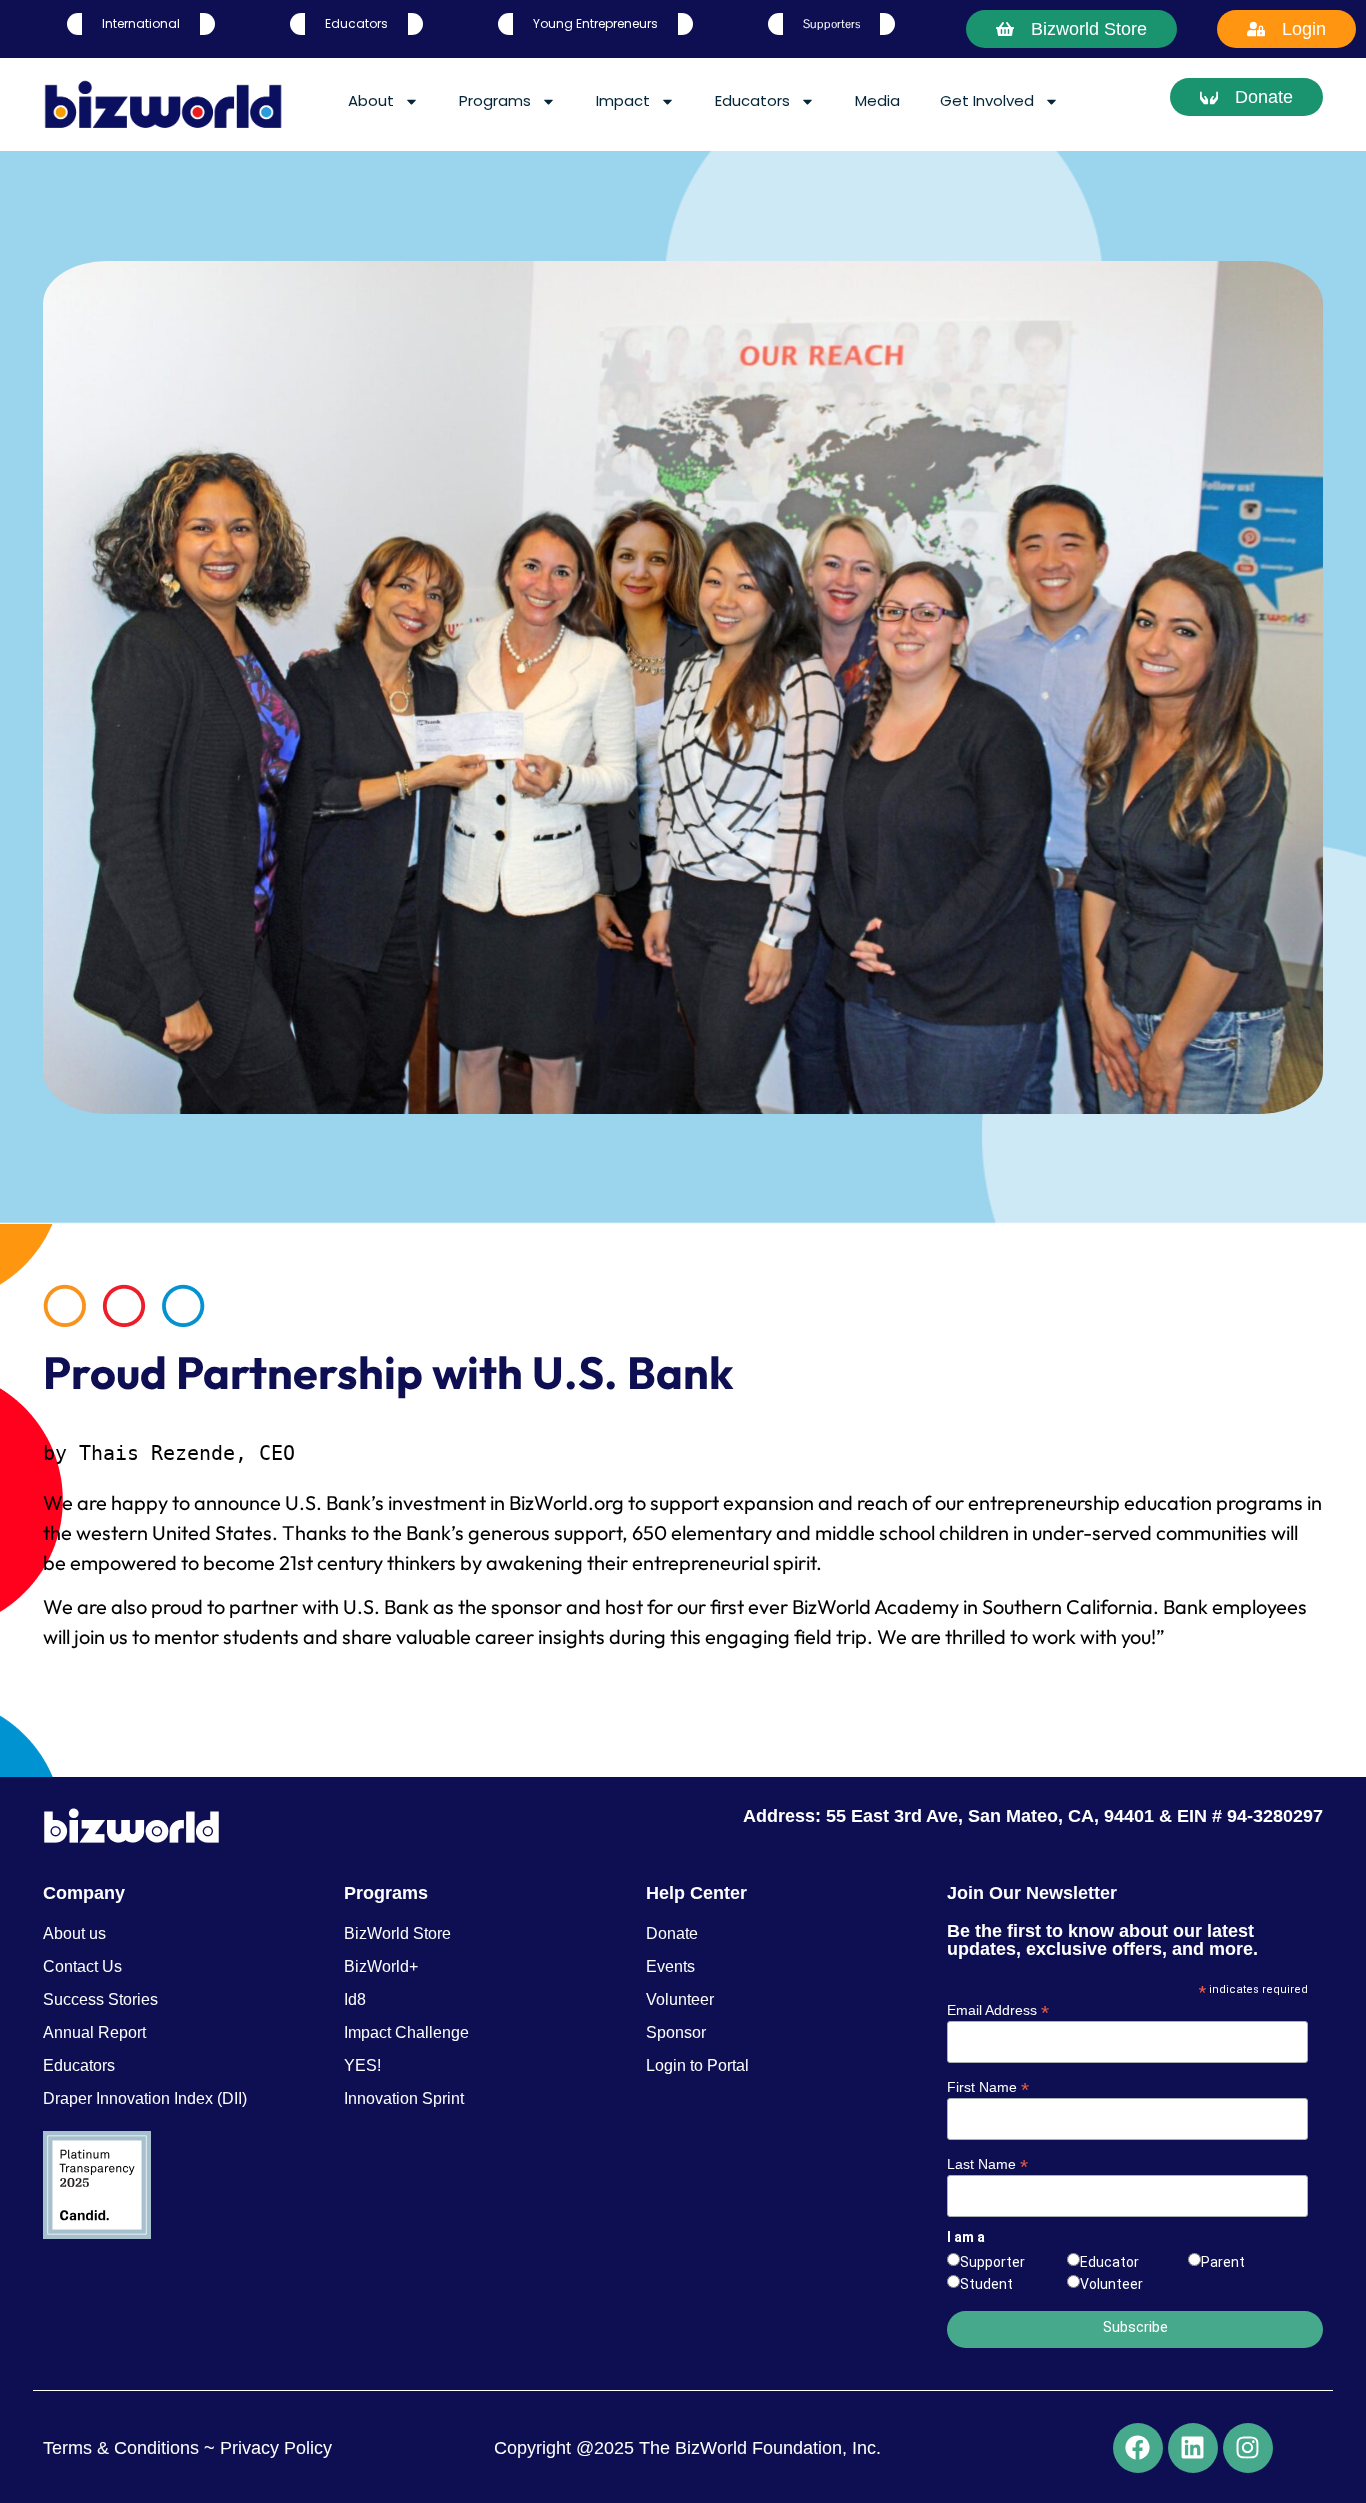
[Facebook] (1138, 2448)
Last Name (987, 2163)
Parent (1223, 2262)
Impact (623, 100)
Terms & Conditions (121, 2448)
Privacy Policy (273, 2448)
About (371, 100)
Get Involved (987, 100)
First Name (988, 2086)
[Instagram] (1248, 2448)
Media (877, 100)
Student (986, 2284)
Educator (1109, 2262)
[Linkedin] (1193, 2448)
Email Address (998, 2009)
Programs (495, 100)
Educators (752, 100)
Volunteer (1111, 2284)
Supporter (992, 2262)
